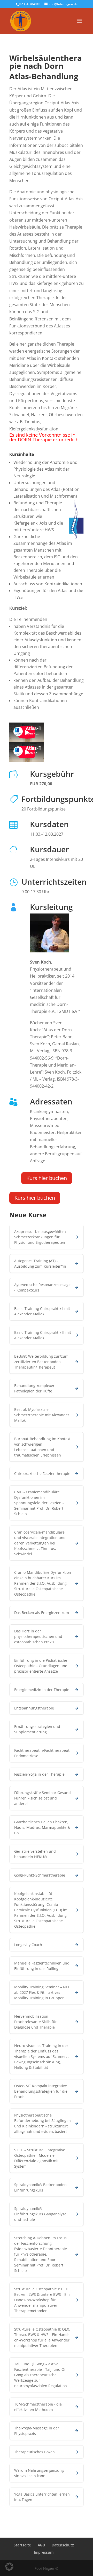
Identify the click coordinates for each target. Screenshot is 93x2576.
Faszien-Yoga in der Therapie (39, 1774)
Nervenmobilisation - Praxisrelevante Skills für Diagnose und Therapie (36, 2022)
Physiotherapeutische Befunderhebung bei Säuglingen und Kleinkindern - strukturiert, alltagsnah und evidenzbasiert (42, 2123)
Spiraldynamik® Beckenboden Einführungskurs (40, 2187)
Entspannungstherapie (34, 1708)
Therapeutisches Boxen (34, 2452)
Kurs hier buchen (47, 1178)
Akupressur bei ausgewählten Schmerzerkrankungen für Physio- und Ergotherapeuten (40, 1237)
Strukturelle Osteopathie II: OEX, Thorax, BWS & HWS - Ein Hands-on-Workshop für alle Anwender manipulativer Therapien (42, 2337)
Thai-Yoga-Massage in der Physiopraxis (37, 2431)
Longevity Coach (28, 1945)
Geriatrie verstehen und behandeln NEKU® (35, 1854)
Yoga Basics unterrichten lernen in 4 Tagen (42, 2497)
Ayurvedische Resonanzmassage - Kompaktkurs (42, 1287)
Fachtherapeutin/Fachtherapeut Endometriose (42, 1753)
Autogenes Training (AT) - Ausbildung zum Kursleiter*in (40, 1263)
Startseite (22, 2545)
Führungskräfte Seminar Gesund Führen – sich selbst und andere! (42, 1798)
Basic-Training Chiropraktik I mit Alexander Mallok (42, 1311)
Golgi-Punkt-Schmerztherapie (40, 1875)
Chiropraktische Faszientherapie (42, 1474)
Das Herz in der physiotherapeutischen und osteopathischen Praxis (38, 1636)
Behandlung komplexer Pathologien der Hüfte (34, 1388)
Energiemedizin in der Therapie (42, 1690)
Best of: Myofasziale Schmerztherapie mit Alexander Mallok (42, 1415)
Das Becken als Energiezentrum (42, 1613)
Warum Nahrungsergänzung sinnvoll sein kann (39, 2473)
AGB (41, 2545)
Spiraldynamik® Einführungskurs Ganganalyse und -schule (40, 2214)
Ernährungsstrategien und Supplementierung (37, 1729)
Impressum (44, 2552)
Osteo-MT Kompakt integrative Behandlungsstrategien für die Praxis (41, 2091)
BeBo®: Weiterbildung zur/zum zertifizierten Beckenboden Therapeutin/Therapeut (41, 1362)
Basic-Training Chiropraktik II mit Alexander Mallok (43, 1335)
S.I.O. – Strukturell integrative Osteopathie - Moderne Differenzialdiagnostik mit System (40, 2158)
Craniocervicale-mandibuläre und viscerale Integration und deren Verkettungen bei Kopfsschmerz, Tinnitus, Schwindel (40, 1543)
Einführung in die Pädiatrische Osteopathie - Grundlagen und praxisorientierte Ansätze (41, 1666)
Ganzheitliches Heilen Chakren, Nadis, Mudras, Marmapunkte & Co (42, 1827)
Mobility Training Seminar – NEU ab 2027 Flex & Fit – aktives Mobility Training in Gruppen (42, 1992)
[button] (9, 2567)
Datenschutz (63, 2545)
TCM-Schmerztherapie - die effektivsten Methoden (38, 2407)
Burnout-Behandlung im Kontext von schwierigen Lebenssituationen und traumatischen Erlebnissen (42, 1447)
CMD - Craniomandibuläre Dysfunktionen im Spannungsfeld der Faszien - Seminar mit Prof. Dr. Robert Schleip (39, 1503)
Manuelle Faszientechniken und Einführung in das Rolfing (42, 1966)
